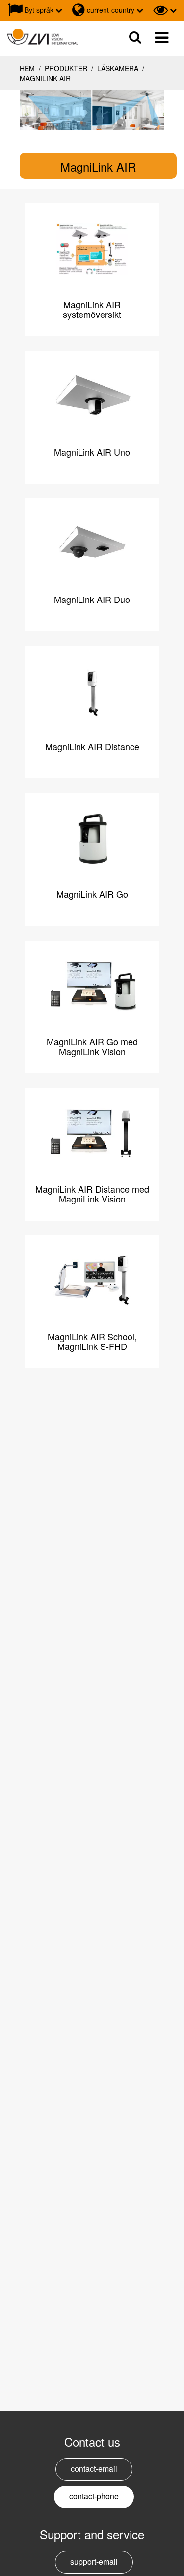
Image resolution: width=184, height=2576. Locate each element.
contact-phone (94, 2496)
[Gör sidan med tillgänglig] (165, 10)
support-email (94, 2562)
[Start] (43, 37)
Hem (27, 68)
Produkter (66, 68)
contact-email (94, 2469)
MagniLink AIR (45, 78)
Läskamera (118, 68)
